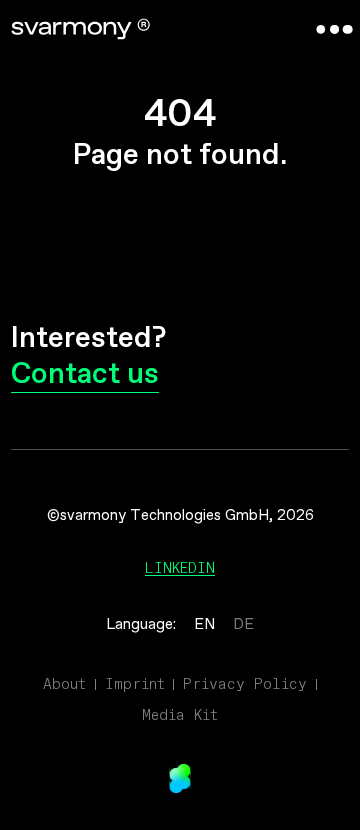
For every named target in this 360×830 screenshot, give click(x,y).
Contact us (85, 375)
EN (204, 625)
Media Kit (180, 715)
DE (243, 625)
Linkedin (180, 568)
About (64, 684)
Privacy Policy (245, 684)
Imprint (135, 684)
